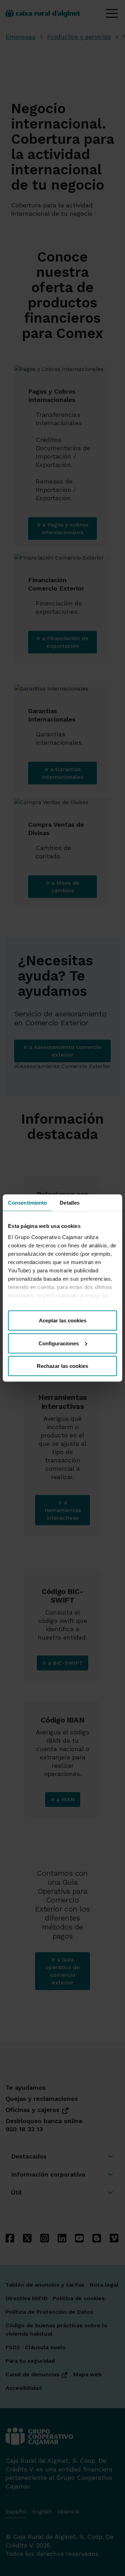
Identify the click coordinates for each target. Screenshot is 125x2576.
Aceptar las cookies (63, 1320)
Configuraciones (59, 1343)
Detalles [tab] (70, 1203)
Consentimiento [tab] (27, 1203)
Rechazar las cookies (62, 1366)
